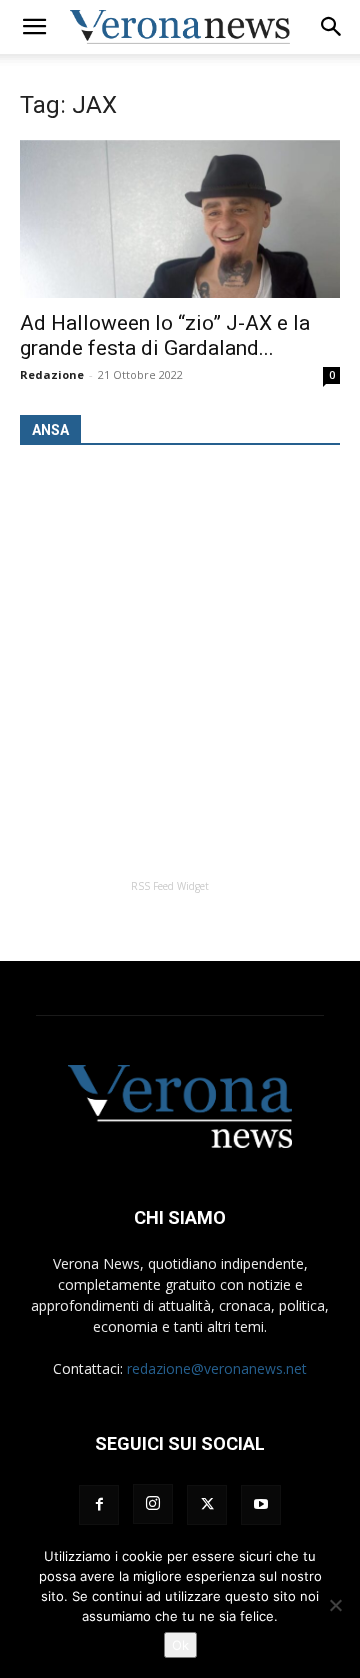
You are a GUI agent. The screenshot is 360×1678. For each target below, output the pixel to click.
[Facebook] (99, 1505)
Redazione (52, 374)
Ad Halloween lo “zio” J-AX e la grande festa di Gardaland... (165, 335)
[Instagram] (153, 1504)
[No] (335, 1605)
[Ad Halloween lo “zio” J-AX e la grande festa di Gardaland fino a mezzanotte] (180, 219)
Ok (180, 1645)
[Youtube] (261, 1505)
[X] (207, 1505)
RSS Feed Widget (170, 886)
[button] (34, 27)
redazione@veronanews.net (217, 1368)
